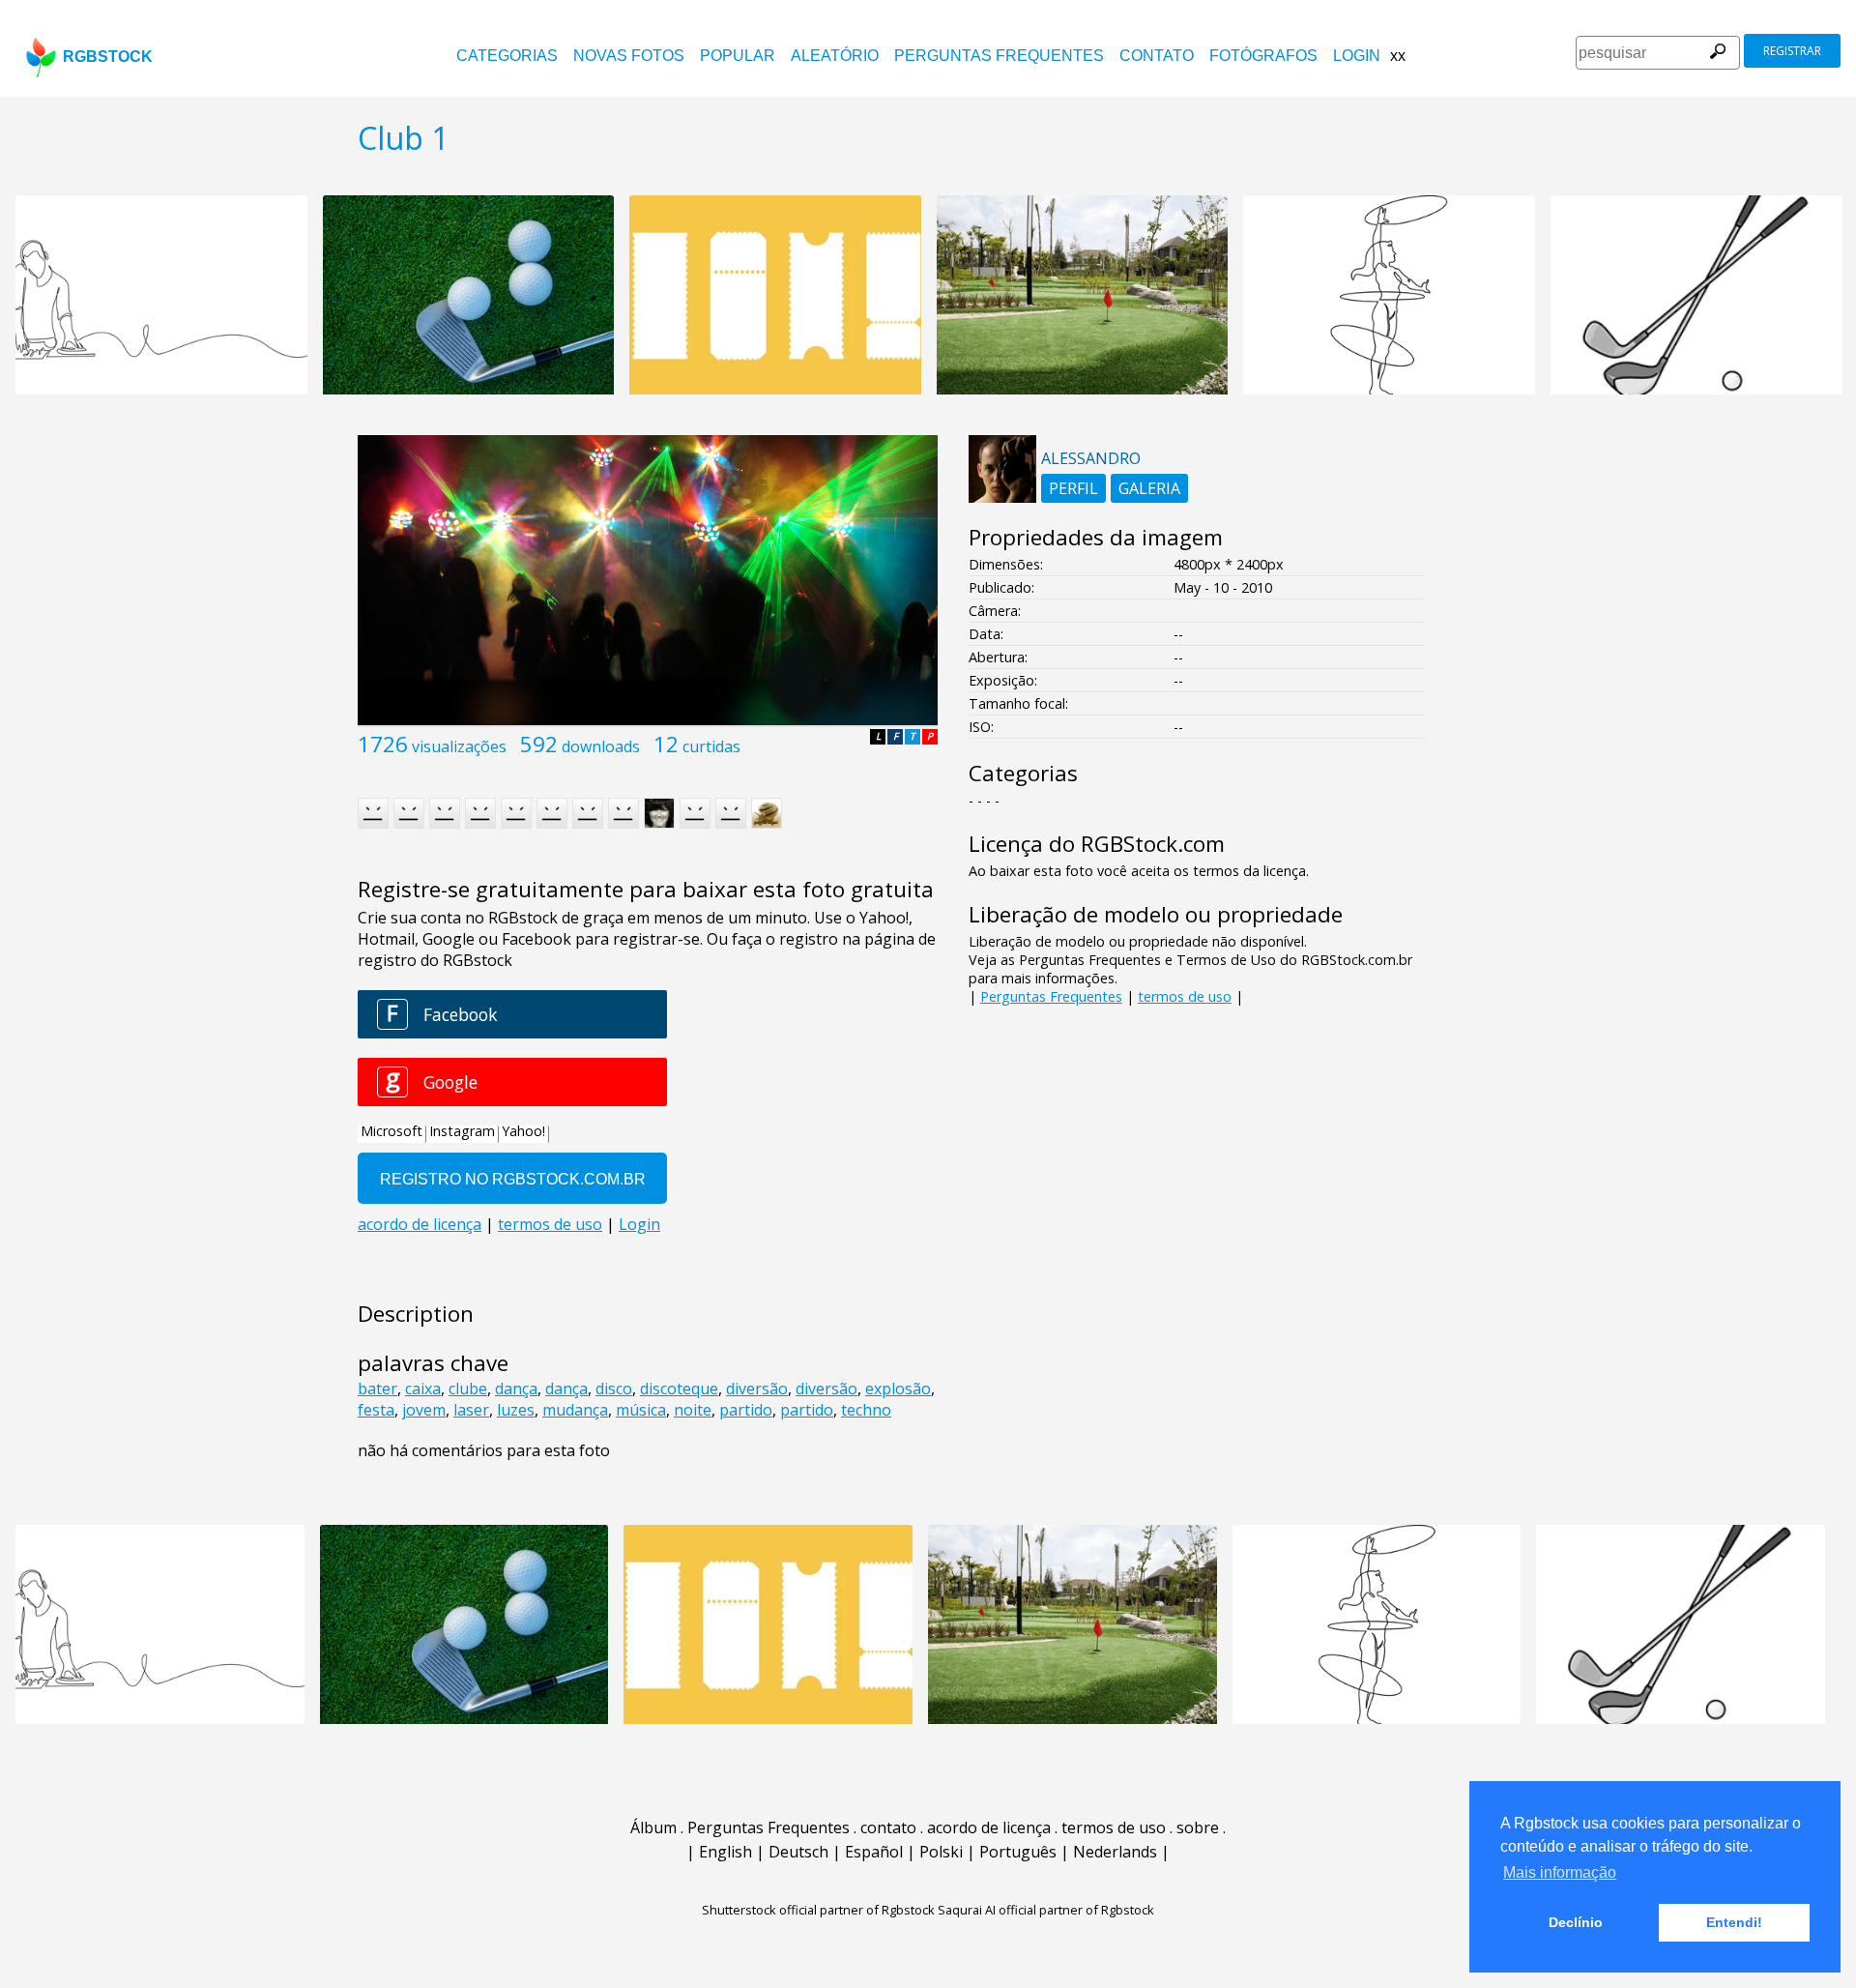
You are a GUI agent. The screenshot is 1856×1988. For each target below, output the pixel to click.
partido (746, 1410)
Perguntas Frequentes (999, 56)
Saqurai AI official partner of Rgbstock (1046, 1910)
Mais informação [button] (1560, 1872)
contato (1157, 56)
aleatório (835, 56)
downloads (601, 746)
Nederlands (1115, 1852)
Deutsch (798, 1852)
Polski (941, 1852)
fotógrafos (1263, 56)
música (641, 1410)
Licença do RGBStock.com (1097, 844)
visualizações (459, 746)
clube (468, 1389)
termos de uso (1185, 996)
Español (874, 1852)
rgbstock (108, 57)
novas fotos (629, 56)
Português (1018, 1852)
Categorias (507, 56)
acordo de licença (989, 1827)
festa (376, 1410)
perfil (1073, 488)
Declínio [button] (1576, 1922)
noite (693, 1410)
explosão (898, 1389)
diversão (757, 1389)
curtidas (711, 746)
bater (377, 1389)
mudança (575, 1410)
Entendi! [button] (1734, 1922)
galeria (1149, 488)
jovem (424, 1410)
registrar (1792, 51)
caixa (423, 1389)
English (725, 1852)
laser (471, 1410)
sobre (1198, 1827)
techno (866, 1410)
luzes (516, 1410)
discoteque (679, 1389)
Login (1357, 56)
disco (614, 1389)
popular (738, 56)
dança (516, 1389)
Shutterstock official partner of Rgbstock (818, 1910)
